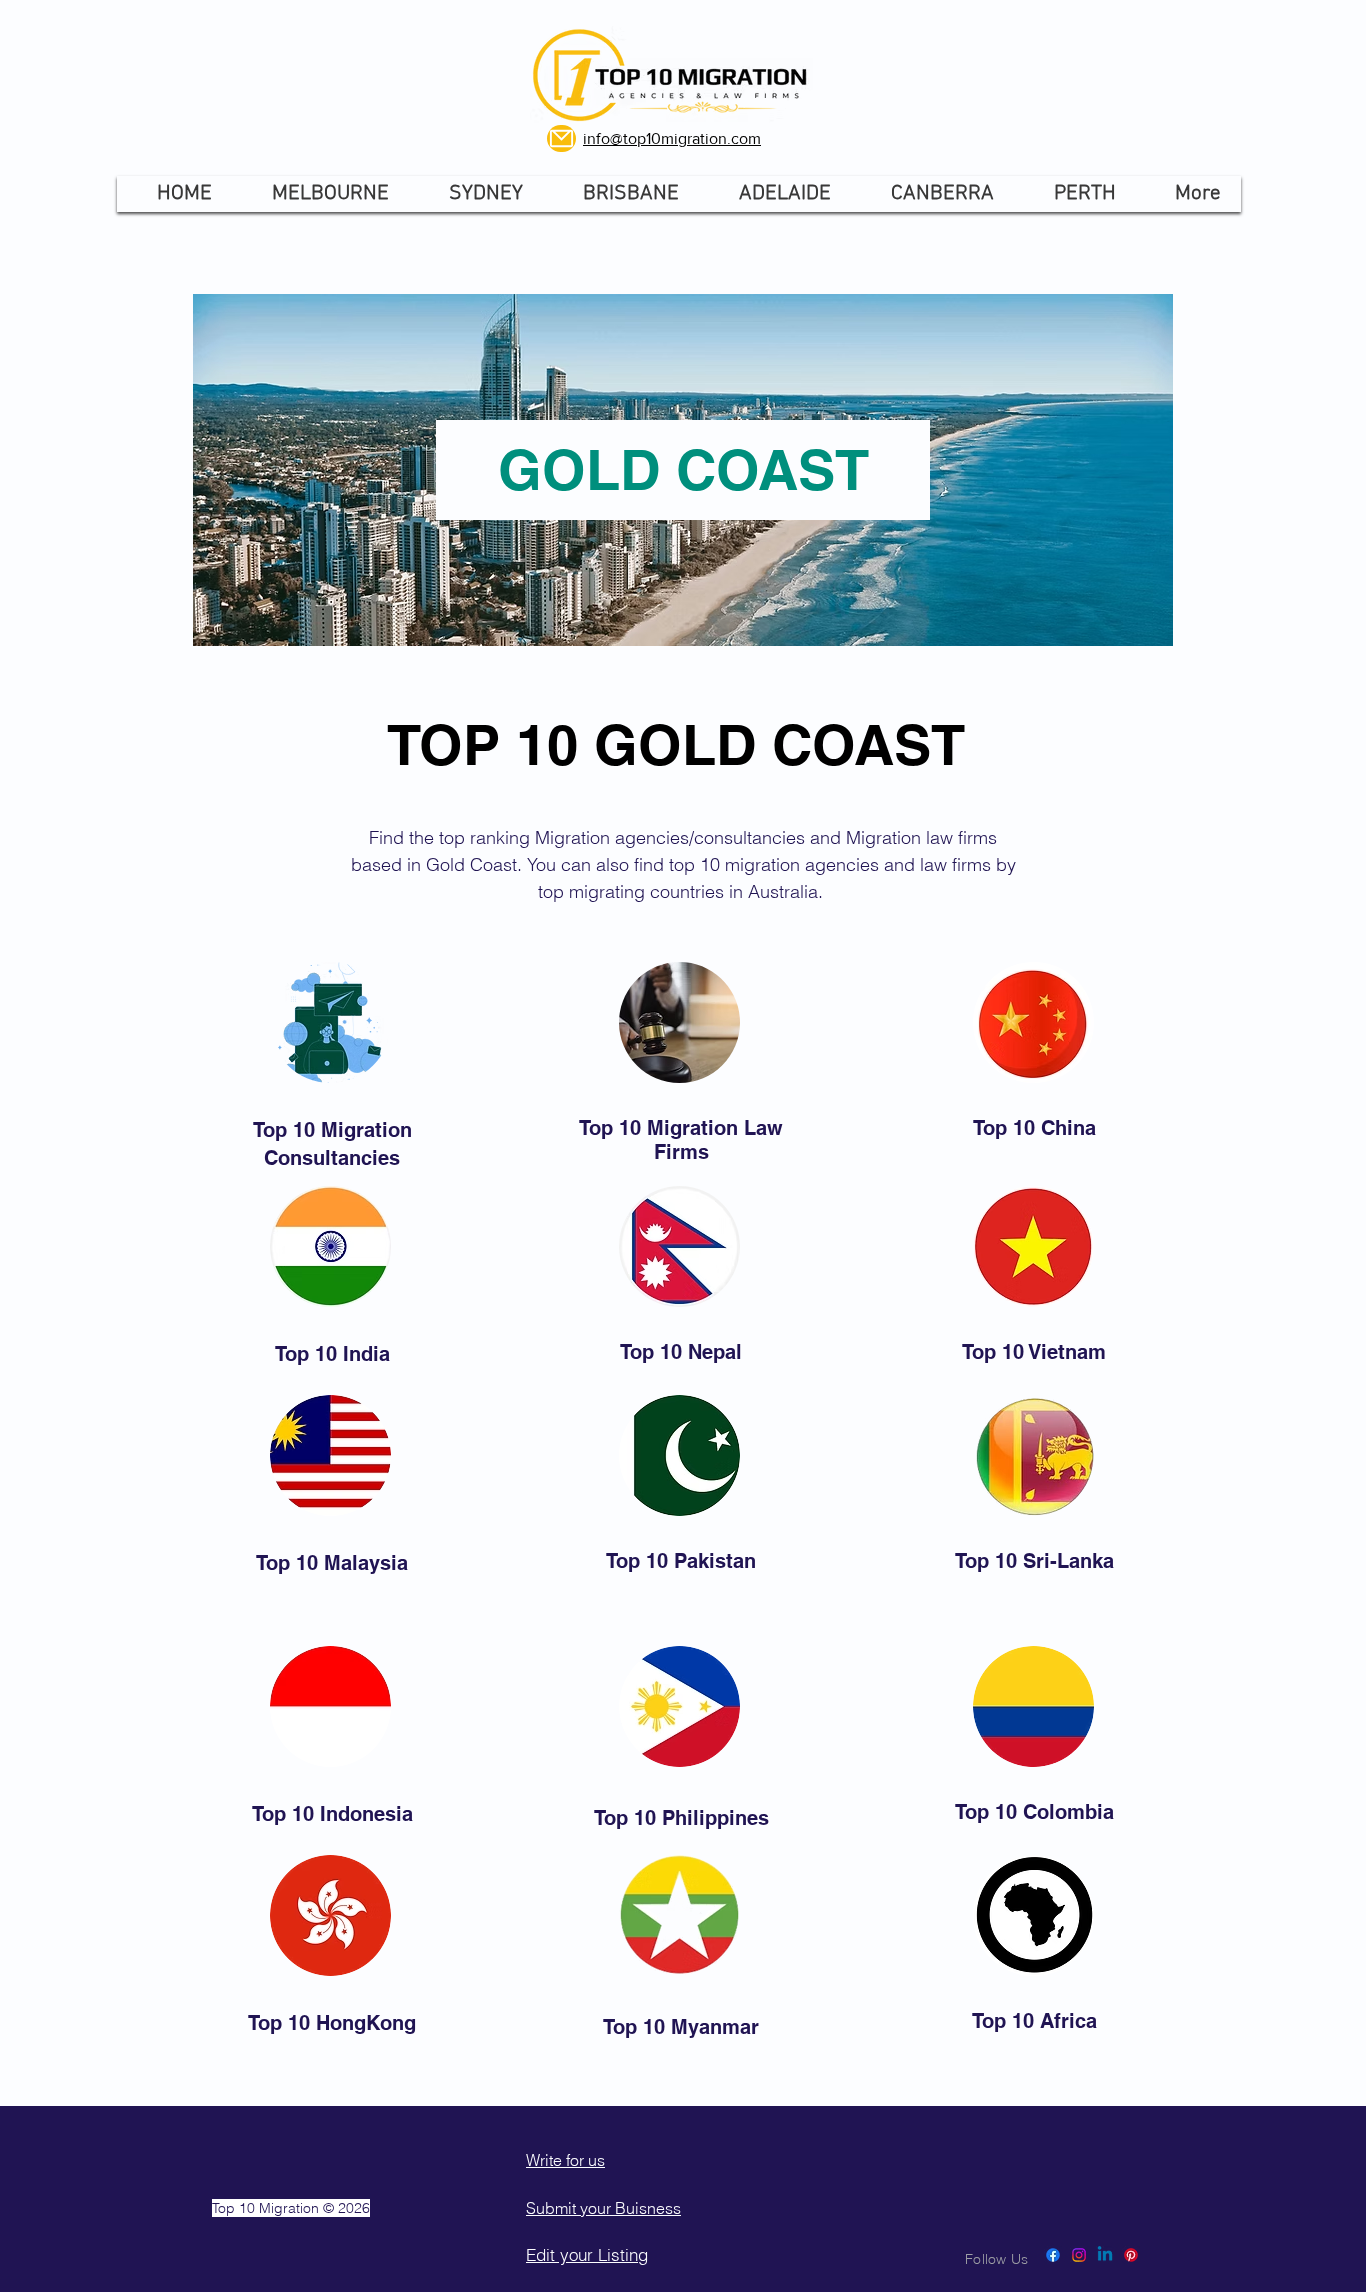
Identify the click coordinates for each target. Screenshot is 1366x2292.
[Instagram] (1079, 2255)
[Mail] (561, 138)
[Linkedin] (1105, 2255)
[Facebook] (1053, 2255)
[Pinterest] (1131, 2255)
